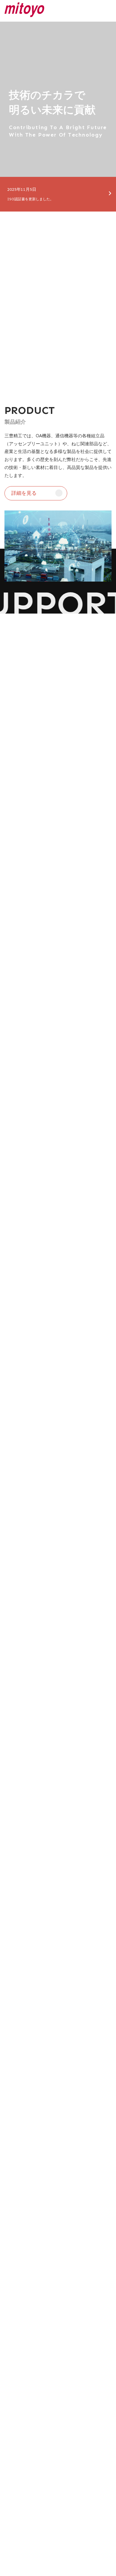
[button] (36, 493)
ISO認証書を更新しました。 (30, 199)
